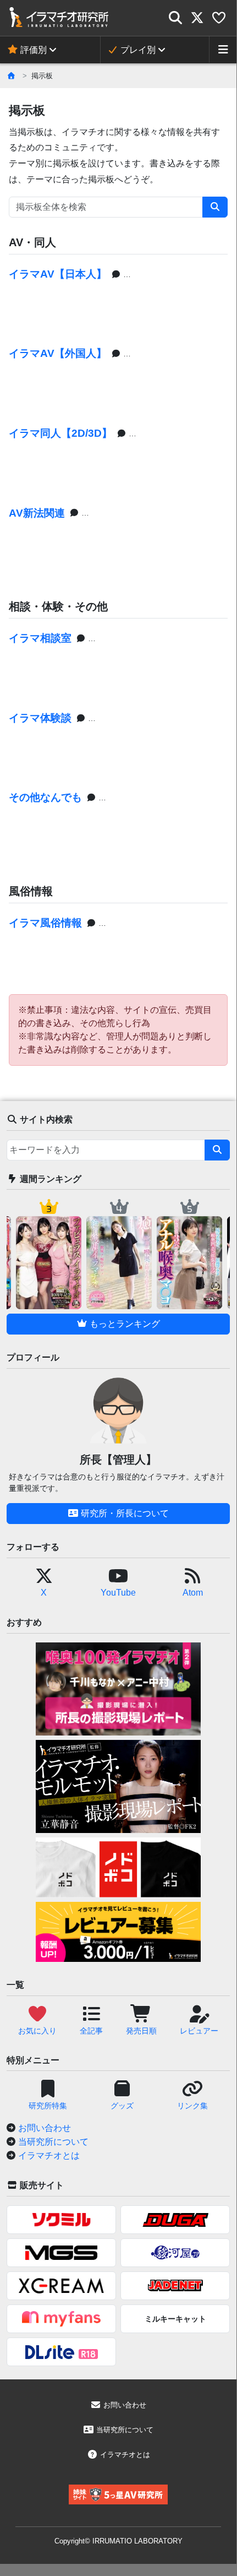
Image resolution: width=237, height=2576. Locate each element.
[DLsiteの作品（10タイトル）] (61, 2352)
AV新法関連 (37, 513)
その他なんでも (45, 797)
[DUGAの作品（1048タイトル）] (175, 2220)
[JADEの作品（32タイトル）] (175, 2286)
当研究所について (53, 2142)
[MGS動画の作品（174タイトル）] (61, 2253)
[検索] (215, 207)
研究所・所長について (124, 1513)
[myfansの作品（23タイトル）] (61, 2319)
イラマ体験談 (40, 718)
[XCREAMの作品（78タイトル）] (61, 2286)
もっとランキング (124, 1324)
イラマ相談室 (40, 638)
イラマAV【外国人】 (58, 353)
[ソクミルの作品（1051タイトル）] (61, 2220)
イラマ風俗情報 (45, 923)
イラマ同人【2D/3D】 (60, 433)
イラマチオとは (49, 2155)
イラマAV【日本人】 (58, 274)
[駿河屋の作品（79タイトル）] (175, 2253)
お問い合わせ (45, 2128)
